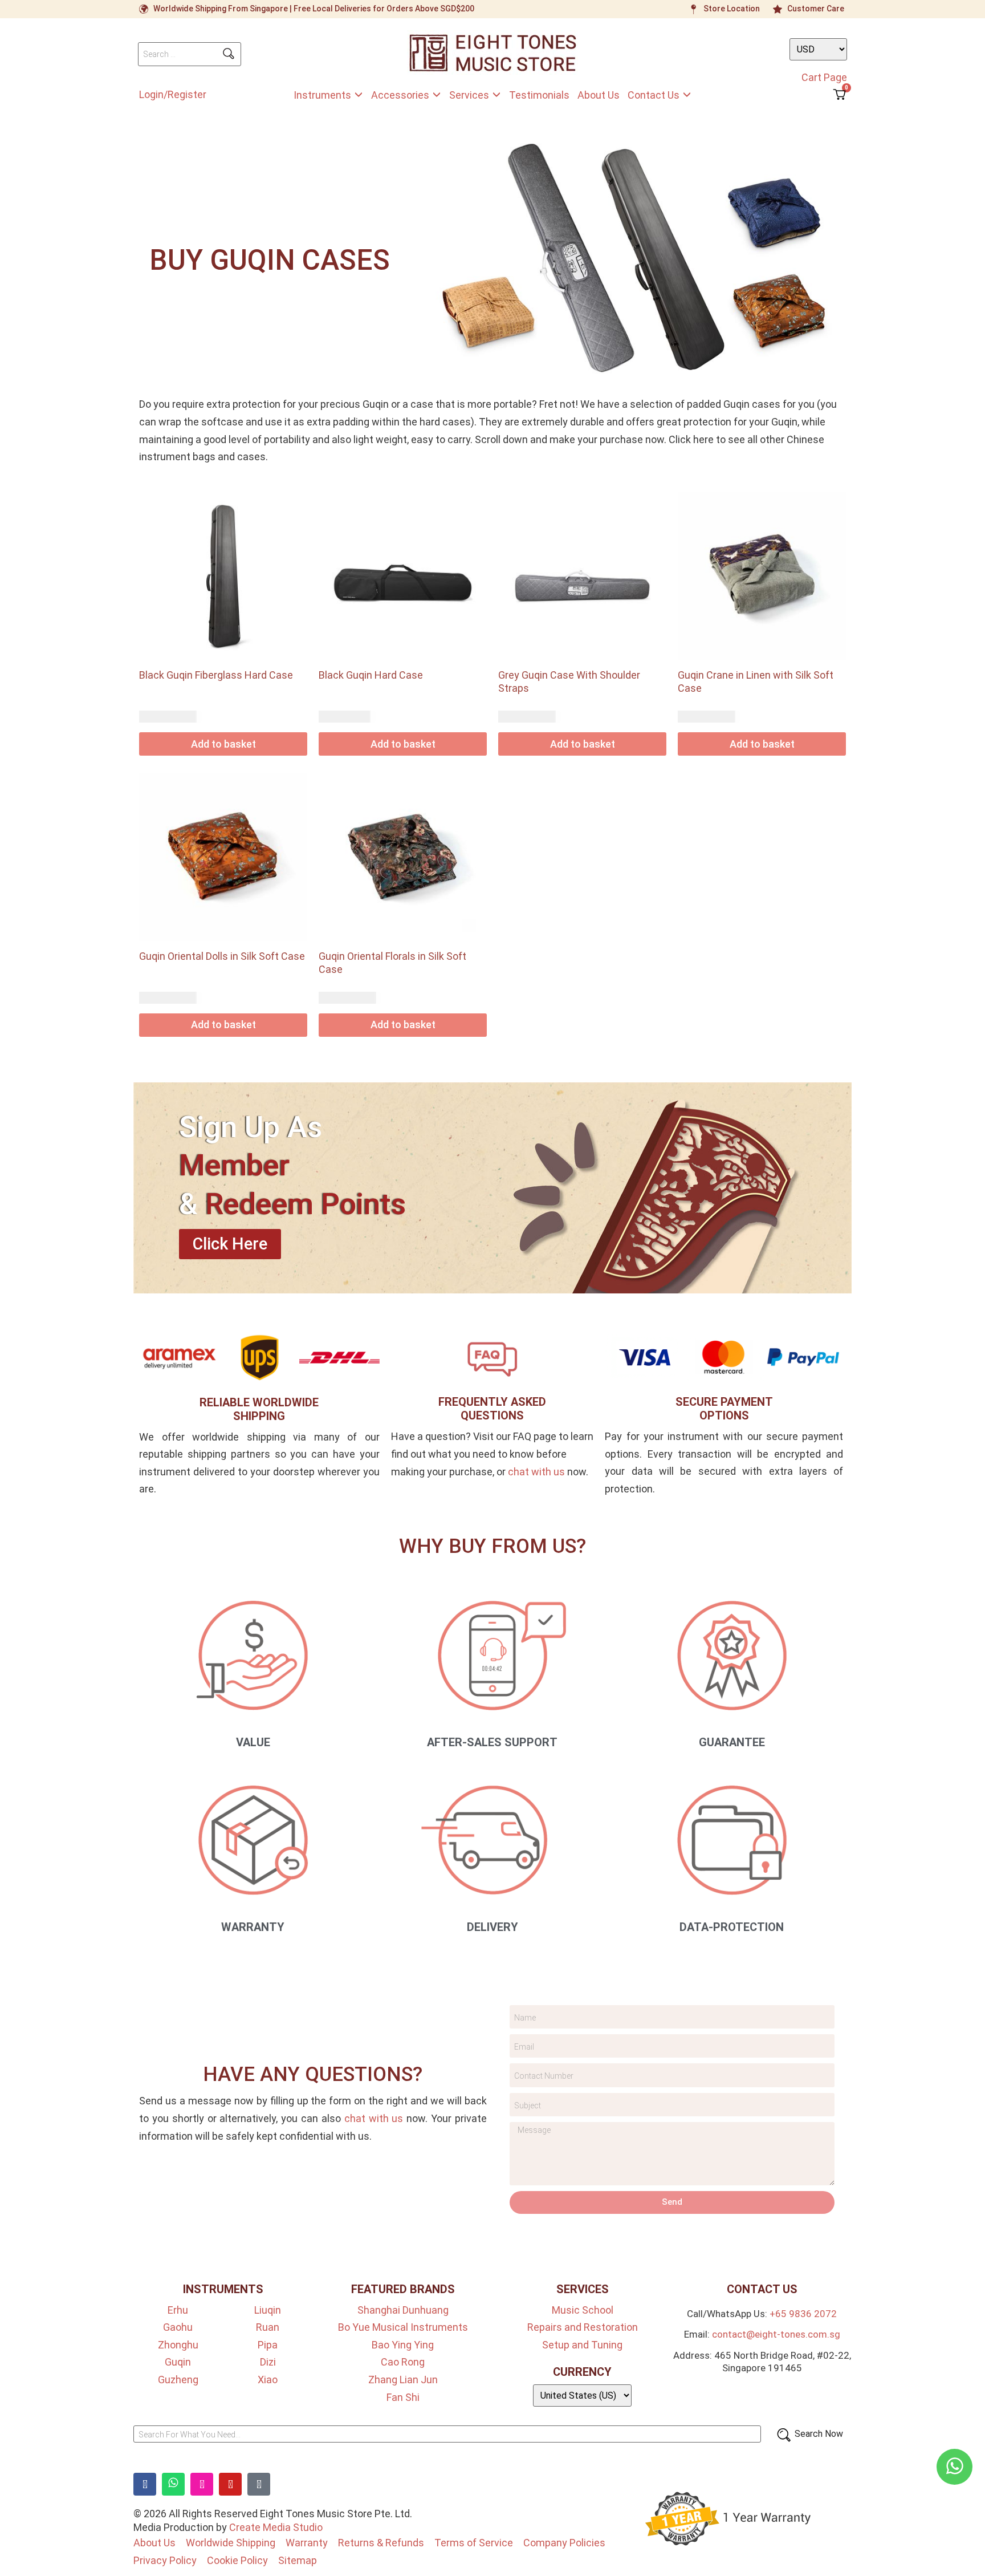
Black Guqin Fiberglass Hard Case (216, 675)
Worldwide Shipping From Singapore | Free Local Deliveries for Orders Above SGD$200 (314, 9)
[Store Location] (694, 9)
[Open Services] (496, 95)
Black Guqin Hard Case (371, 675)
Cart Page (824, 77)
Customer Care (816, 9)
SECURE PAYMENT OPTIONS (724, 1409)
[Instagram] (202, 2484)
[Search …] (190, 54)
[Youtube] (230, 2484)
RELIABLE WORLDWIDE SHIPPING (259, 1409)
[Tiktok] (259, 2484)
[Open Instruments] (359, 95)
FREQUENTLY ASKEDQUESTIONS (492, 1409)
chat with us (536, 1472)
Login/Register (173, 94)
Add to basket (223, 744)
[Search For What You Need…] (447, 2434)
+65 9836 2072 (803, 2314)
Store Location (732, 9)
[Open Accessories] (437, 95)
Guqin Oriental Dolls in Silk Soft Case (222, 956)
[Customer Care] (778, 9)
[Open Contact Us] (687, 95)
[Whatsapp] (173, 2484)
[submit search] (229, 54)
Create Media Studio (276, 2527)
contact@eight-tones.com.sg (776, 2334)
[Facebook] (145, 2484)
